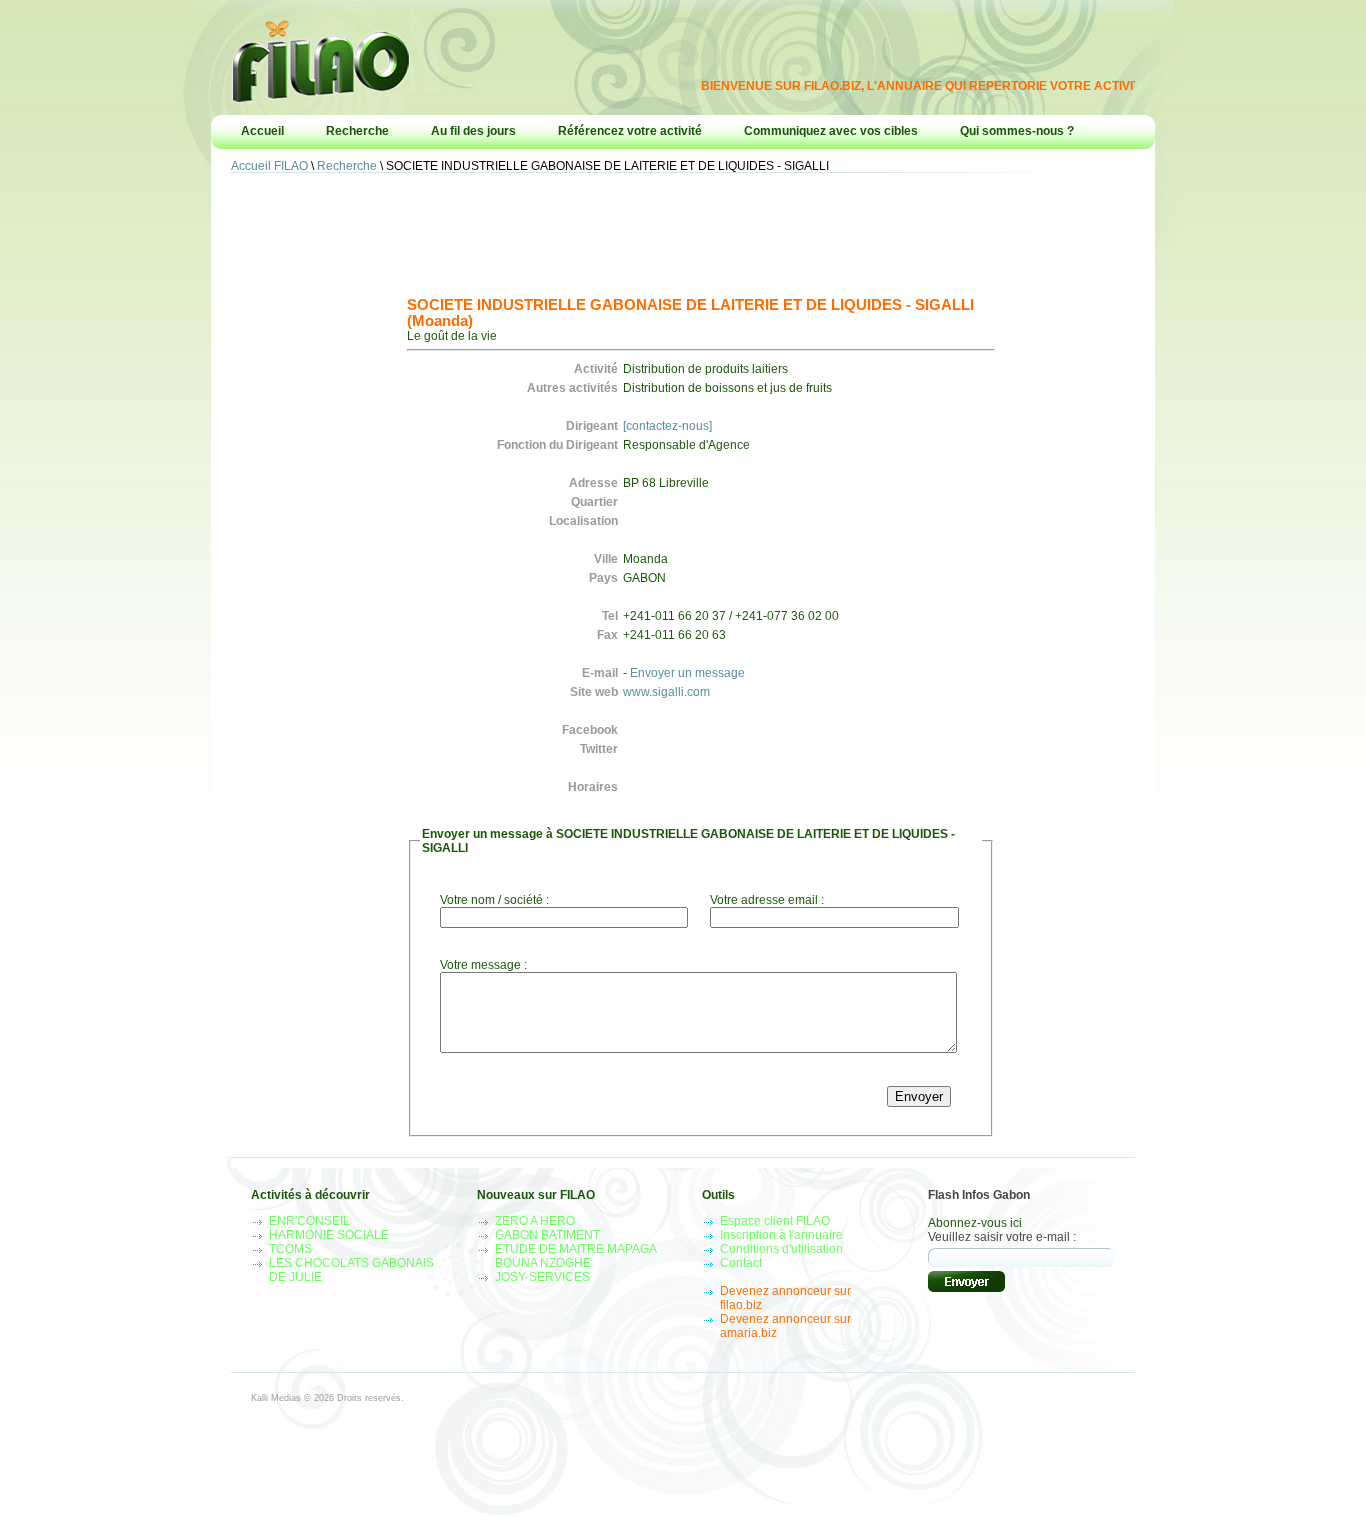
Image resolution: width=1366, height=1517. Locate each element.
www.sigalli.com (666, 692)
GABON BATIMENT (547, 1235)
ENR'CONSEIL (309, 1221)
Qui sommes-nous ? (1017, 131)
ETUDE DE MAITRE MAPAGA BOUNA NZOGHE (575, 1256)
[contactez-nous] (667, 426)
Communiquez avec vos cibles (831, 131)
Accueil (262, 131)
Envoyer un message (687, 673)
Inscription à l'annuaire (781, 1235)
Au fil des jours (473, 131)
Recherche (357, 131)
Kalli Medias (276, 1398)
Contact (741, 1263)
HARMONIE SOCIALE (329, 1235)
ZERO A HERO (535, 1221)
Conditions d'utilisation (781, 1249)
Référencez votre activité (630, 131)
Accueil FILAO (269, 166)
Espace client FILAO (775, 1221)
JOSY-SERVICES (542, 1277)
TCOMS (290, 1249)
